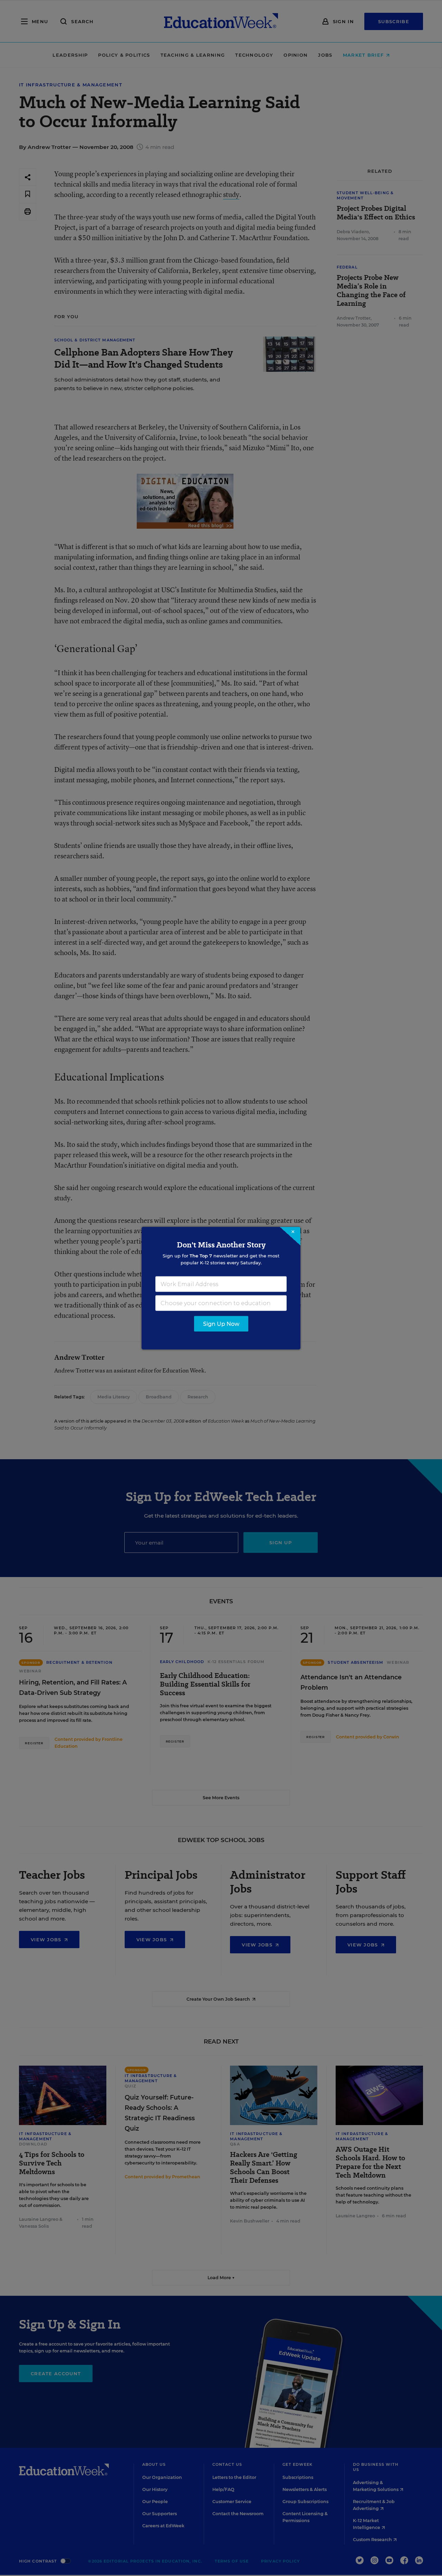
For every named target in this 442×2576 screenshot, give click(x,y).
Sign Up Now (221, 1324)
